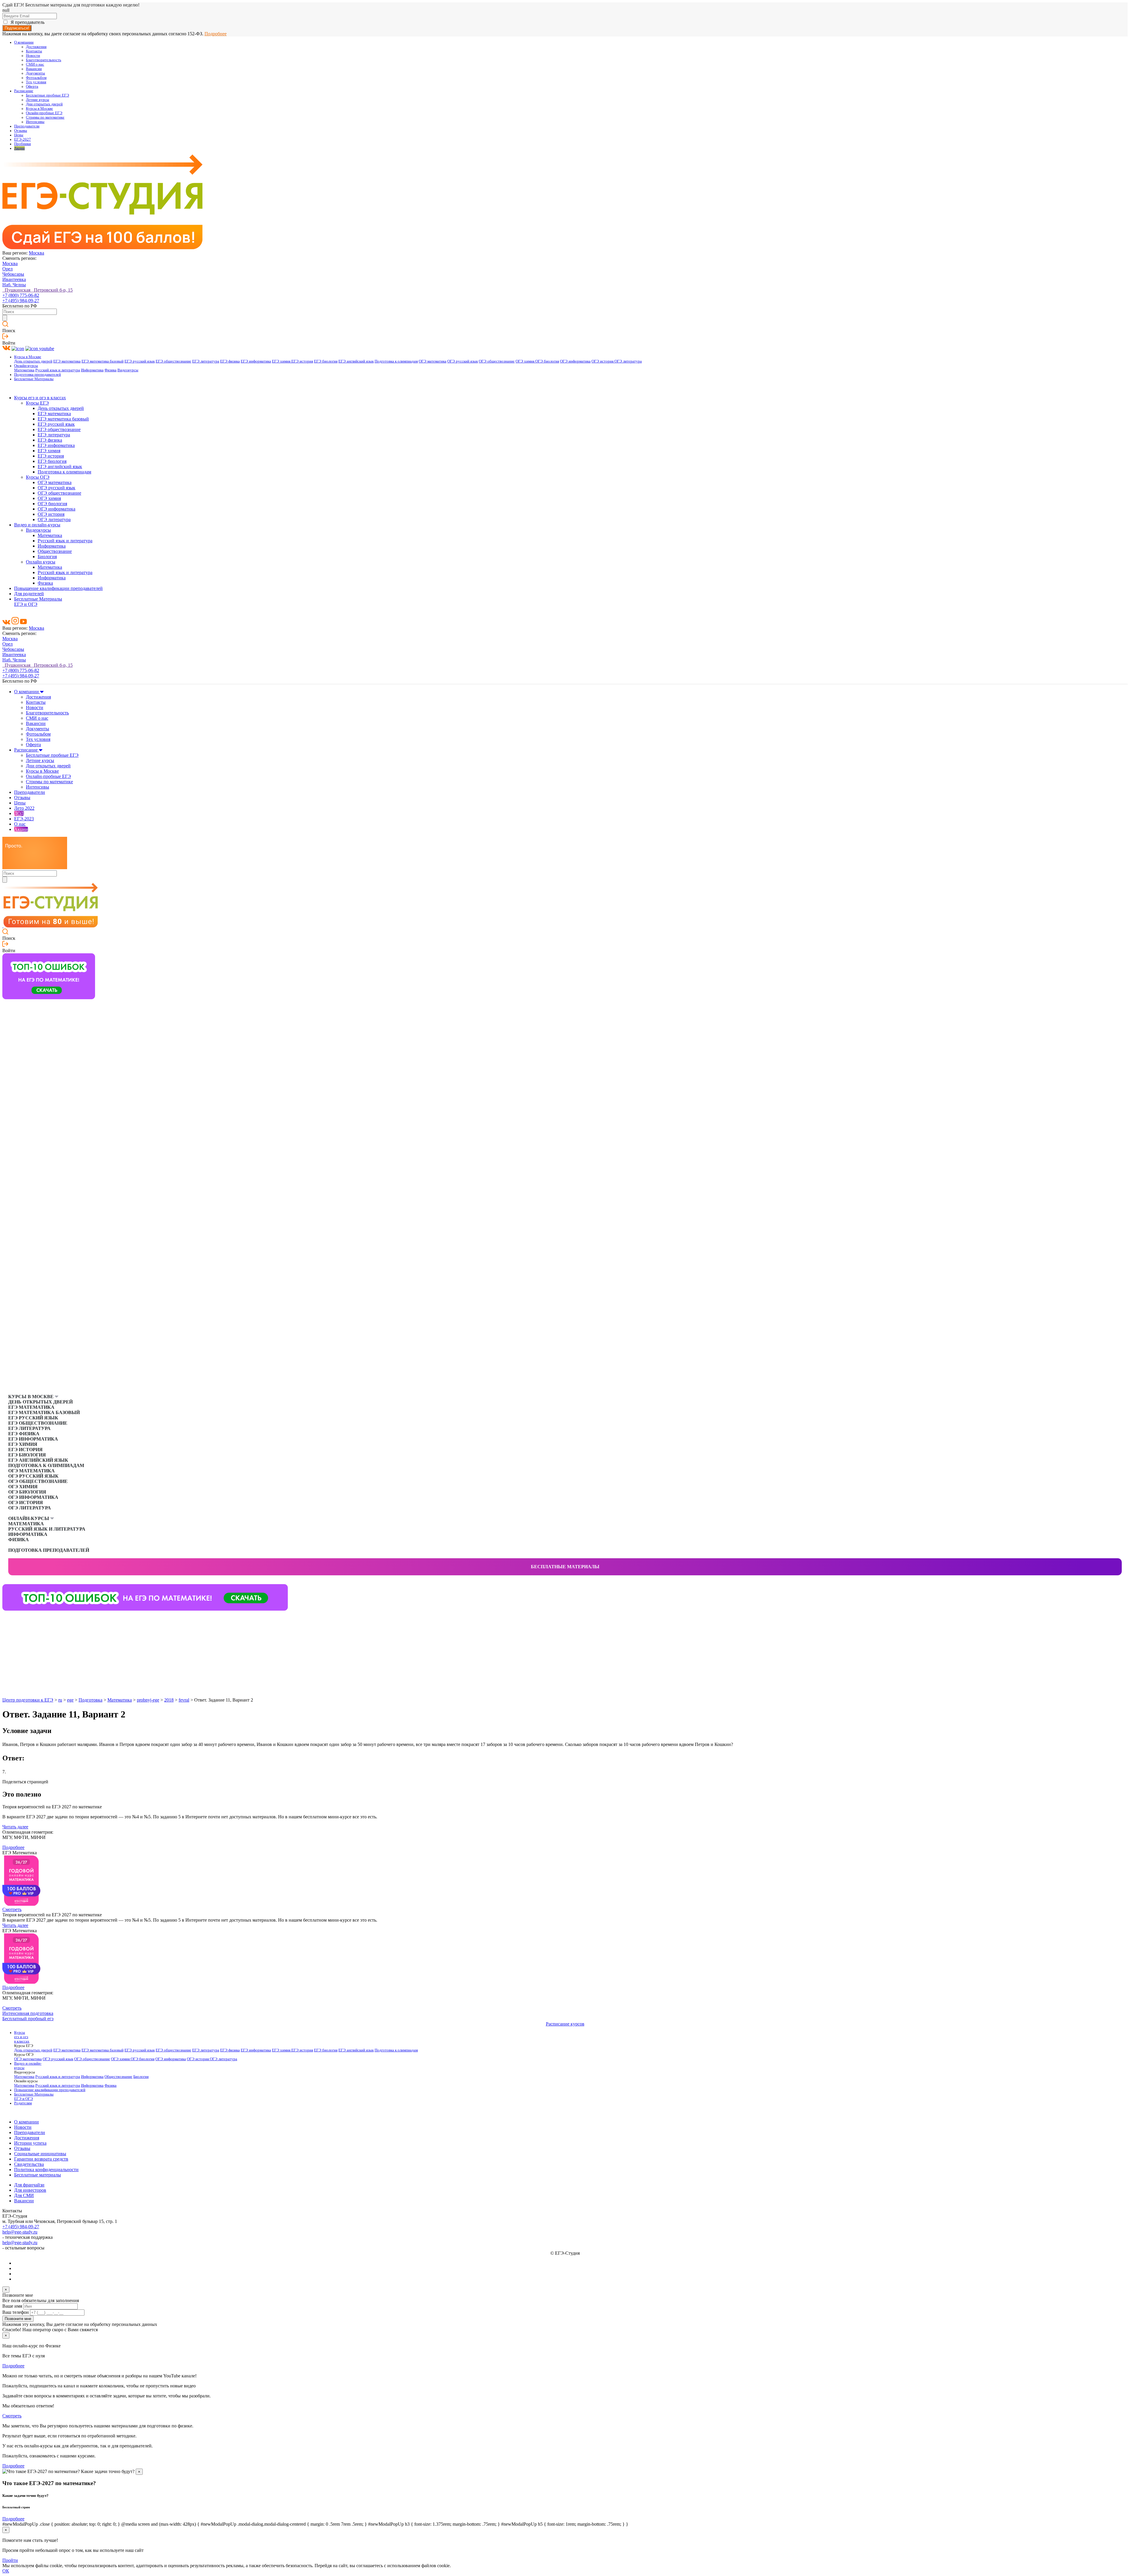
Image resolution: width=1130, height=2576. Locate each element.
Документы (35, 73)
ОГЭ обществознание (497, 361)
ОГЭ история (603, 361)
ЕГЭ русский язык (140, 361)
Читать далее (15, 1827)
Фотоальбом (36, 78)
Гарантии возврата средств (41, 2159)
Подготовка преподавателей (38, 375)
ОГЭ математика (433, 361)
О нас (20, 824)
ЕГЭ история (302, 361)
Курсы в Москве (39, 109)
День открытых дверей (33, 361)
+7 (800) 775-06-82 (21, 295)
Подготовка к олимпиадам (396, 361)
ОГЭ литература (628, 361)
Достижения (36, 47)
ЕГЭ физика (230, 361)
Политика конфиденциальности (46, 2170)
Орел (8, 269)
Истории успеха (30, 2143)
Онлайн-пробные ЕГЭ (44, 113)
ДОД (19, 813)
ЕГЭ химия (282, 361)
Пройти (10, 2560)
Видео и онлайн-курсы (37, 525)
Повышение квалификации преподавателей (58, 588)
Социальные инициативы (40, 2154)
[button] (7, 1620)
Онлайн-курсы (26, 366)
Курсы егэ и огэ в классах (40, 398)
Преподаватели (27, 126)
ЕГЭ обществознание (173, 361)
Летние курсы (38, 100)
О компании (24, 42)
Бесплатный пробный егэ (28, 2019)
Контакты (34, 51)
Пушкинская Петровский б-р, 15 (38, 290)
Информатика (92, 370)
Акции (19, 148)
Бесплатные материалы (565, 1567)
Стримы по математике (45, 117)
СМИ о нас (35, 64)
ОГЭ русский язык (463, 361)
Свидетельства (29, 2164)
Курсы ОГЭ (38, 477)
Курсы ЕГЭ (37, 403)
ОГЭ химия (525, 361)
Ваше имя (12, 2306)
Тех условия (36, 82)
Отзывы (21, 131)
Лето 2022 (24, 808)
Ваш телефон (16, 2312)
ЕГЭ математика (67, 361)
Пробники (23, 144)
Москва (36, 253)
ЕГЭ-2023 (24, 819)
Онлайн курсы (41, 562)
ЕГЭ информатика (256, 361)
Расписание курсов (565, 2024)
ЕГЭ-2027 (23, 139)
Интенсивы (35, 122)
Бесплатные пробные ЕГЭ (48, 95)
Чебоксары (13, 274)
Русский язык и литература (58, 370)
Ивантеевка (14, 279)
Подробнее (216, 34)
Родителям (23, 2103)
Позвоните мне (18, 2319)
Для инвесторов (30, 2190)
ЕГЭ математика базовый (103, 361)
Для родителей (29, 594)
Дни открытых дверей (44, 104)
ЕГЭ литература (206, 361)
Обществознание (55, 551)
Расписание (24, 91)
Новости (33, 56)
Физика (110, 370)
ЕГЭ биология (326, 361)
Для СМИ (24, 2195)
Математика (24, 370)
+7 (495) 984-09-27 (21, 301)
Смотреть (12, 1909)
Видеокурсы (128, 370)
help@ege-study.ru (20, 2232)
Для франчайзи (29, 2185)
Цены (19, 135)
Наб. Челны (14, 285)
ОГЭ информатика (575, 361)
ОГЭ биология (547, 361)
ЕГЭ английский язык (356, 361)
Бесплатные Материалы (34, 379)
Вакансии (34, 69)
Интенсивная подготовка (28, 2013)
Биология (47, 557)
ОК (6, 2571)
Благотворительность (44, 60)
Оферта (32, 87)
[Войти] (5, 338)
